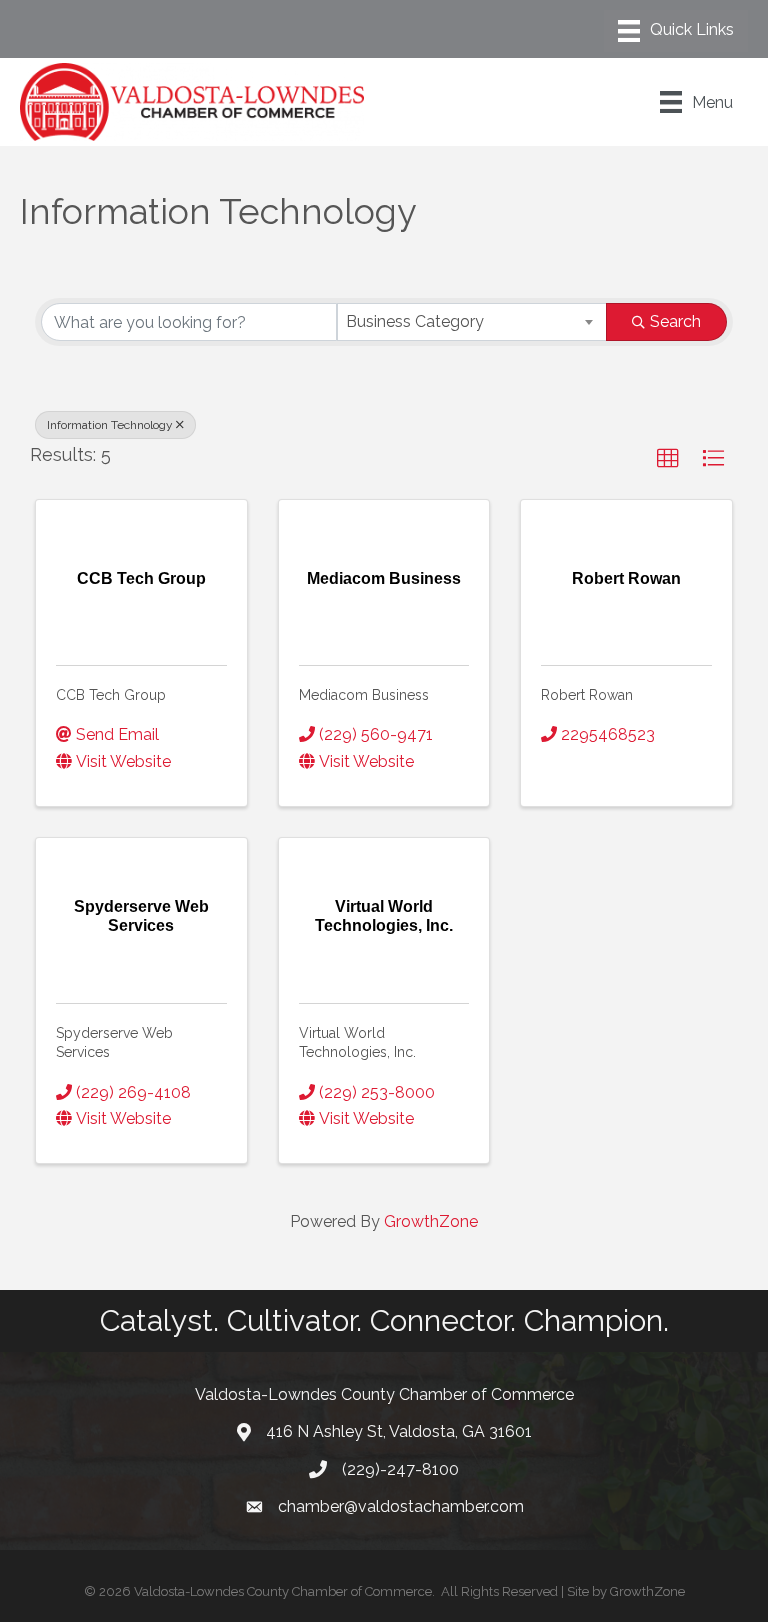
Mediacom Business (364, 695)
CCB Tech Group (111, 695)
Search (675, 321)
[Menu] (676, 31)
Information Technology (110, 425)
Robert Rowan (587, 695)
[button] (668, 459)
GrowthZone (431, 1221)
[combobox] (472, 322)
